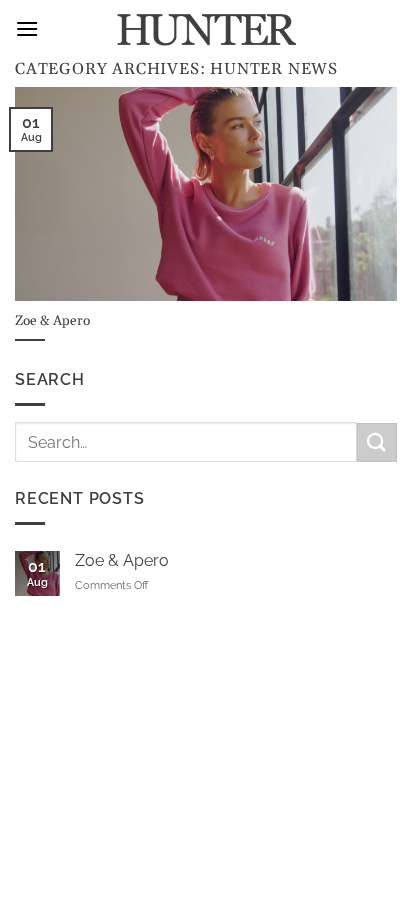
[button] (27, 28)
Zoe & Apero (122, 560)
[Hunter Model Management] (206, 30)
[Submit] (377, 442)
